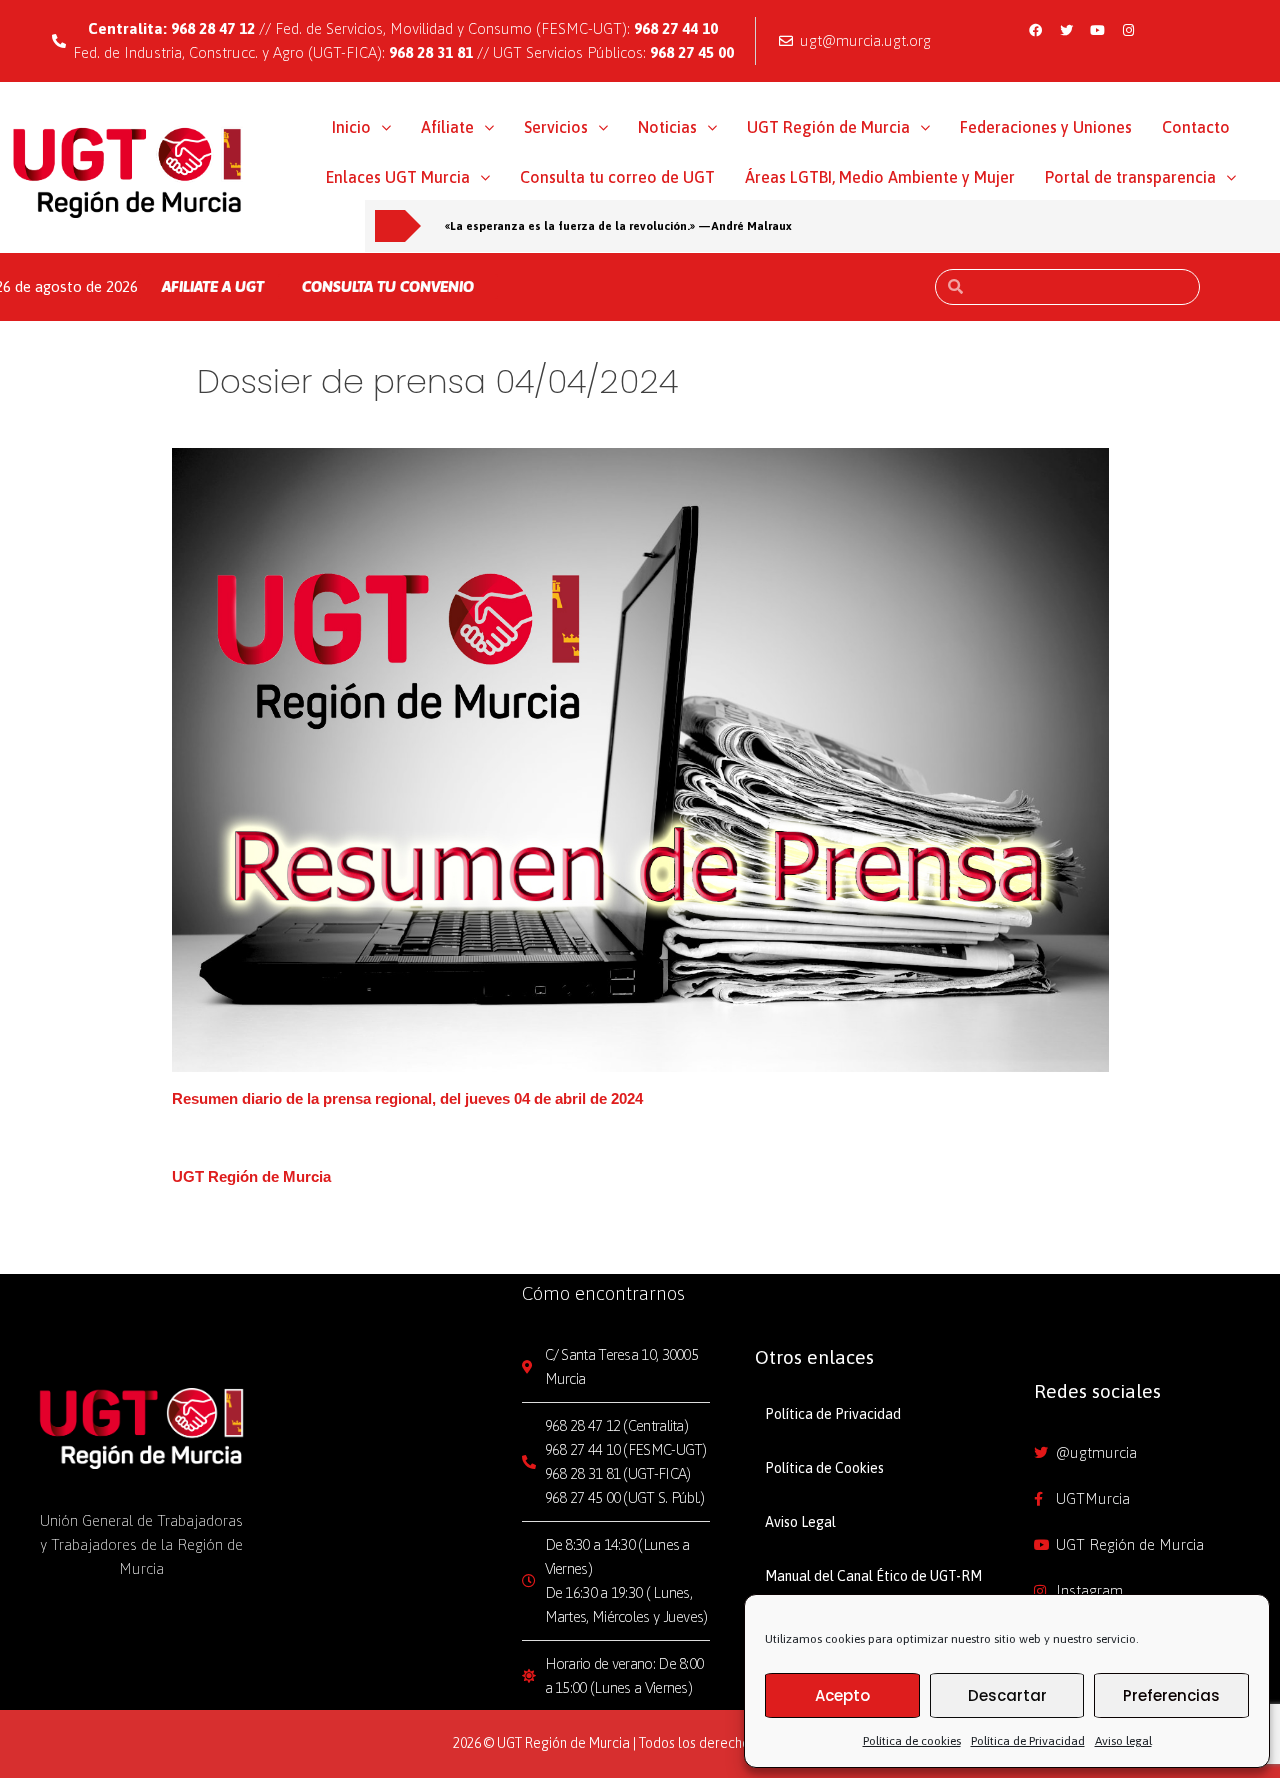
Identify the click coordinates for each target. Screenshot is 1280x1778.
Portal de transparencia (1130, 177)
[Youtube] (1098, 30)
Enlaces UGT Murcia (398, 177)
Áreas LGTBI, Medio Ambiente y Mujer (880, 177)
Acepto (842, 1695)
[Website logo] (128, 172)
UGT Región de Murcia (828, 127)
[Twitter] (1067, 30)
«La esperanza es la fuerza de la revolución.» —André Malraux (618, 225)
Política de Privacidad (1028, 1741)
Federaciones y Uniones (1046, 127)
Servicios (556, 127)
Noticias (667, 127)
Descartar (1007, 1695)
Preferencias (1171, 1695)
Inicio (351, 127)
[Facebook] (1036, 30)
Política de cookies (912, 1741)
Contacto (1196, 127)
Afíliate (447, 127)
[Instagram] (1129, 30)
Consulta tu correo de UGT (617, 177)
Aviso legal (1123, 1741)
